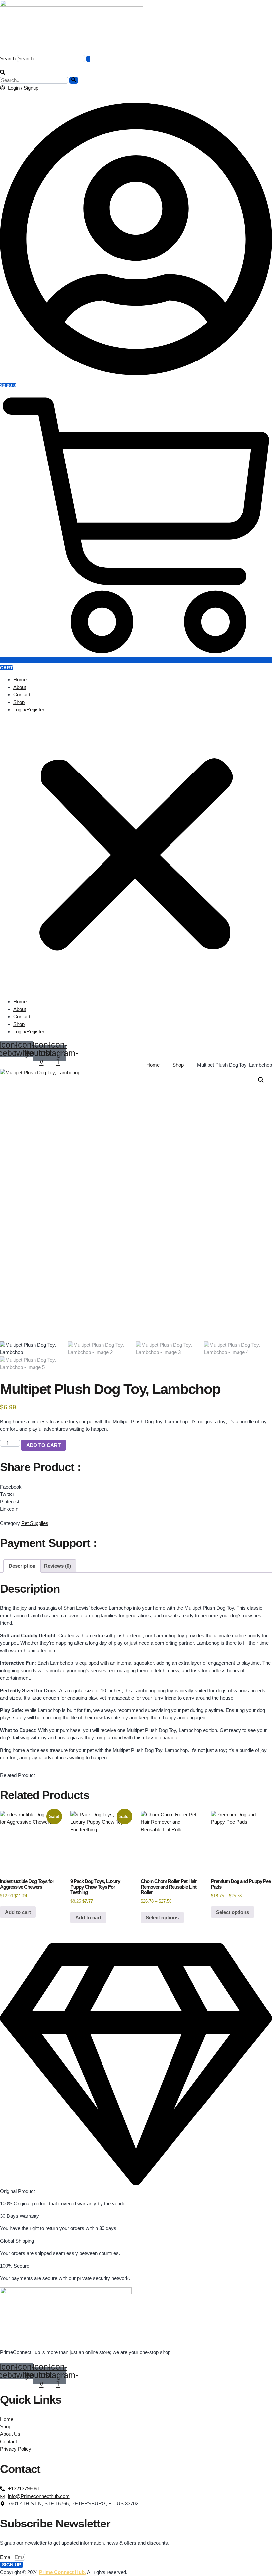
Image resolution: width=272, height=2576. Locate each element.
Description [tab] (22, 1566)
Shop (19, 702)
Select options (162, 1918)
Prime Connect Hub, (63, 2572)
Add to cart (43, 1445)
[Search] (88, 59)
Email (7, 2557)
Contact (22, 695)
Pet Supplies (35, 1523)
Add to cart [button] (18, 1912)
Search (8, 59)
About (20, 687)
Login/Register (29, 710)
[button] (2, 73)
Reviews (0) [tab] (58, 1566)
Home (20, 680)
